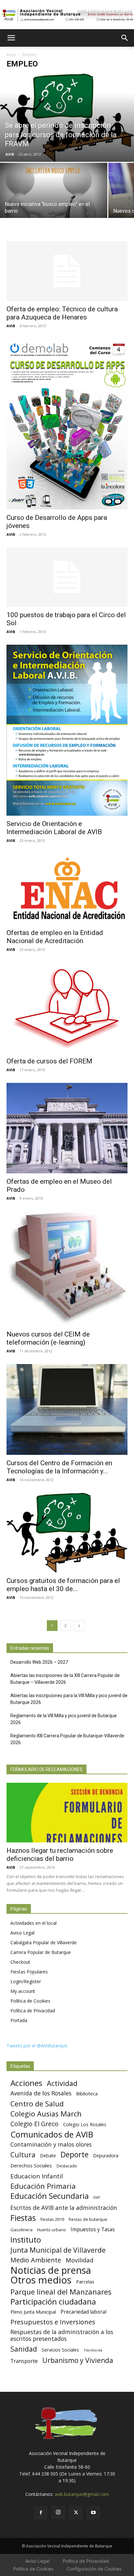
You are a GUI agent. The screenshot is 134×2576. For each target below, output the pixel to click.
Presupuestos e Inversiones (53, 2322)
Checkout (20, 1962)
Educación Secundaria (50, 2196)
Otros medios (41, 2280)
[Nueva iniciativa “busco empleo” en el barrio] (54, 211)
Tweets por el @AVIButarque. (37, 2046)
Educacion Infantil (37, 2176)
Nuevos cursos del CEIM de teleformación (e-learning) (48, 1338)
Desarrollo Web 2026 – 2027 (39, 1662)
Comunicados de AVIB (52, 2134)
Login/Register (26, 1981)
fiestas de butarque (88, 2219)
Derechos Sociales (31, 2165)
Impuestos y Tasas (93, 2229)
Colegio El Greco (34, 2124)
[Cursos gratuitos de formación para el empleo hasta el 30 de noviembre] (67, 1533)
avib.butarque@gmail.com (82, 2494)
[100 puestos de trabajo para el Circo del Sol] (67, 577)
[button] (11, 38)
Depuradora (106, 2156)
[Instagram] (58, 2512)
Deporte (74, 2155)
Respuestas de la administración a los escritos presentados (62, 2335)
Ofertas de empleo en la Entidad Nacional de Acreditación (55, 937)
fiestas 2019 (52, 2219)
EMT (97, 2198)
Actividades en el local (33, 1923)
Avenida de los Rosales (41, 2093)
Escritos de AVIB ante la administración (64, 2208)
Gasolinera (21, 2230)
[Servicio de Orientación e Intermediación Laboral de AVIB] (67, 730)
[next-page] (79, 1626)
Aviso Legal (22, 1933)
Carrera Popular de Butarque (41, 1952)
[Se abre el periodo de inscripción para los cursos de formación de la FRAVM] (67, 118)
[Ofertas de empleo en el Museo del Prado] (67, 1128)
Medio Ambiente (36, 2260)
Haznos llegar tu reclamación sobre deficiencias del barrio (60, 1855)
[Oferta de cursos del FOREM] (67, 1008)
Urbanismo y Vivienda (78, 2360)
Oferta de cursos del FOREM (49, 1061)
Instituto (26, 2240)
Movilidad (80, 2260)
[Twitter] (76, 2513)
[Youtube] (93, 2513)
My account (23, 1991)
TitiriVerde (93, 2350)
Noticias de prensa (51, 2270)
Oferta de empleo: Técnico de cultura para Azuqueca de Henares (62, 313)
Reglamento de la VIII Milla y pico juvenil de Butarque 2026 (64, 1719)
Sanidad (24, 2349)
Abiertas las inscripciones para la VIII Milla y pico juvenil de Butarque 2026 (69, 1699)
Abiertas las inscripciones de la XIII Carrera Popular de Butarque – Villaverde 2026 (65, 1679)
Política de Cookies (30, 2001)
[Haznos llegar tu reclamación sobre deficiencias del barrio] (67, 1813)
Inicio (11, 55)
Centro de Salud (37, 2104)
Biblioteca (87, 2093)
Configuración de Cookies (94, 2569)
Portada (19, 2020)
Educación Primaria (43, 2186)
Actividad (62, 2083)
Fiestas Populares (29, 1972)
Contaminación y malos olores (51, 2145)
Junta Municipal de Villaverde (58, 2250)
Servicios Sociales (60, 2350)
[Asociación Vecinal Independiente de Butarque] (67, 15)
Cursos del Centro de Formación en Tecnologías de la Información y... (59, 1467)
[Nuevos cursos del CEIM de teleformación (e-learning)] (67, 1269)
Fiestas (23, 2218)
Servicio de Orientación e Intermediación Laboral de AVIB (54, 828)
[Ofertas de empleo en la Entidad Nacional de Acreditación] (67, 889)
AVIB (10, 154)
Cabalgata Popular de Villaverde (44, 1942)
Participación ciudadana (53, 2302)
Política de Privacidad (33, 2011)
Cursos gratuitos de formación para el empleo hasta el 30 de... (63, 1585)
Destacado (67, 2166)
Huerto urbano (52, 2230)
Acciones (26, 2083)
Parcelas (85, 2282)
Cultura (23, 2155)
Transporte (24, 2361)
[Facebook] (41, 2513)
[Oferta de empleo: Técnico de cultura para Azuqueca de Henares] (67, 271)
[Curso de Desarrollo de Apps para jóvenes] (67, 424)
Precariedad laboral (83, 2312)
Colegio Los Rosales (85, 2124)
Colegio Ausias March (46, 2114)
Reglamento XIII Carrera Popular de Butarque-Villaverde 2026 (67, 1739)
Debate (48, 2156)
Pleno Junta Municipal (33, 2312)
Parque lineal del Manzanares (61, 2292)
